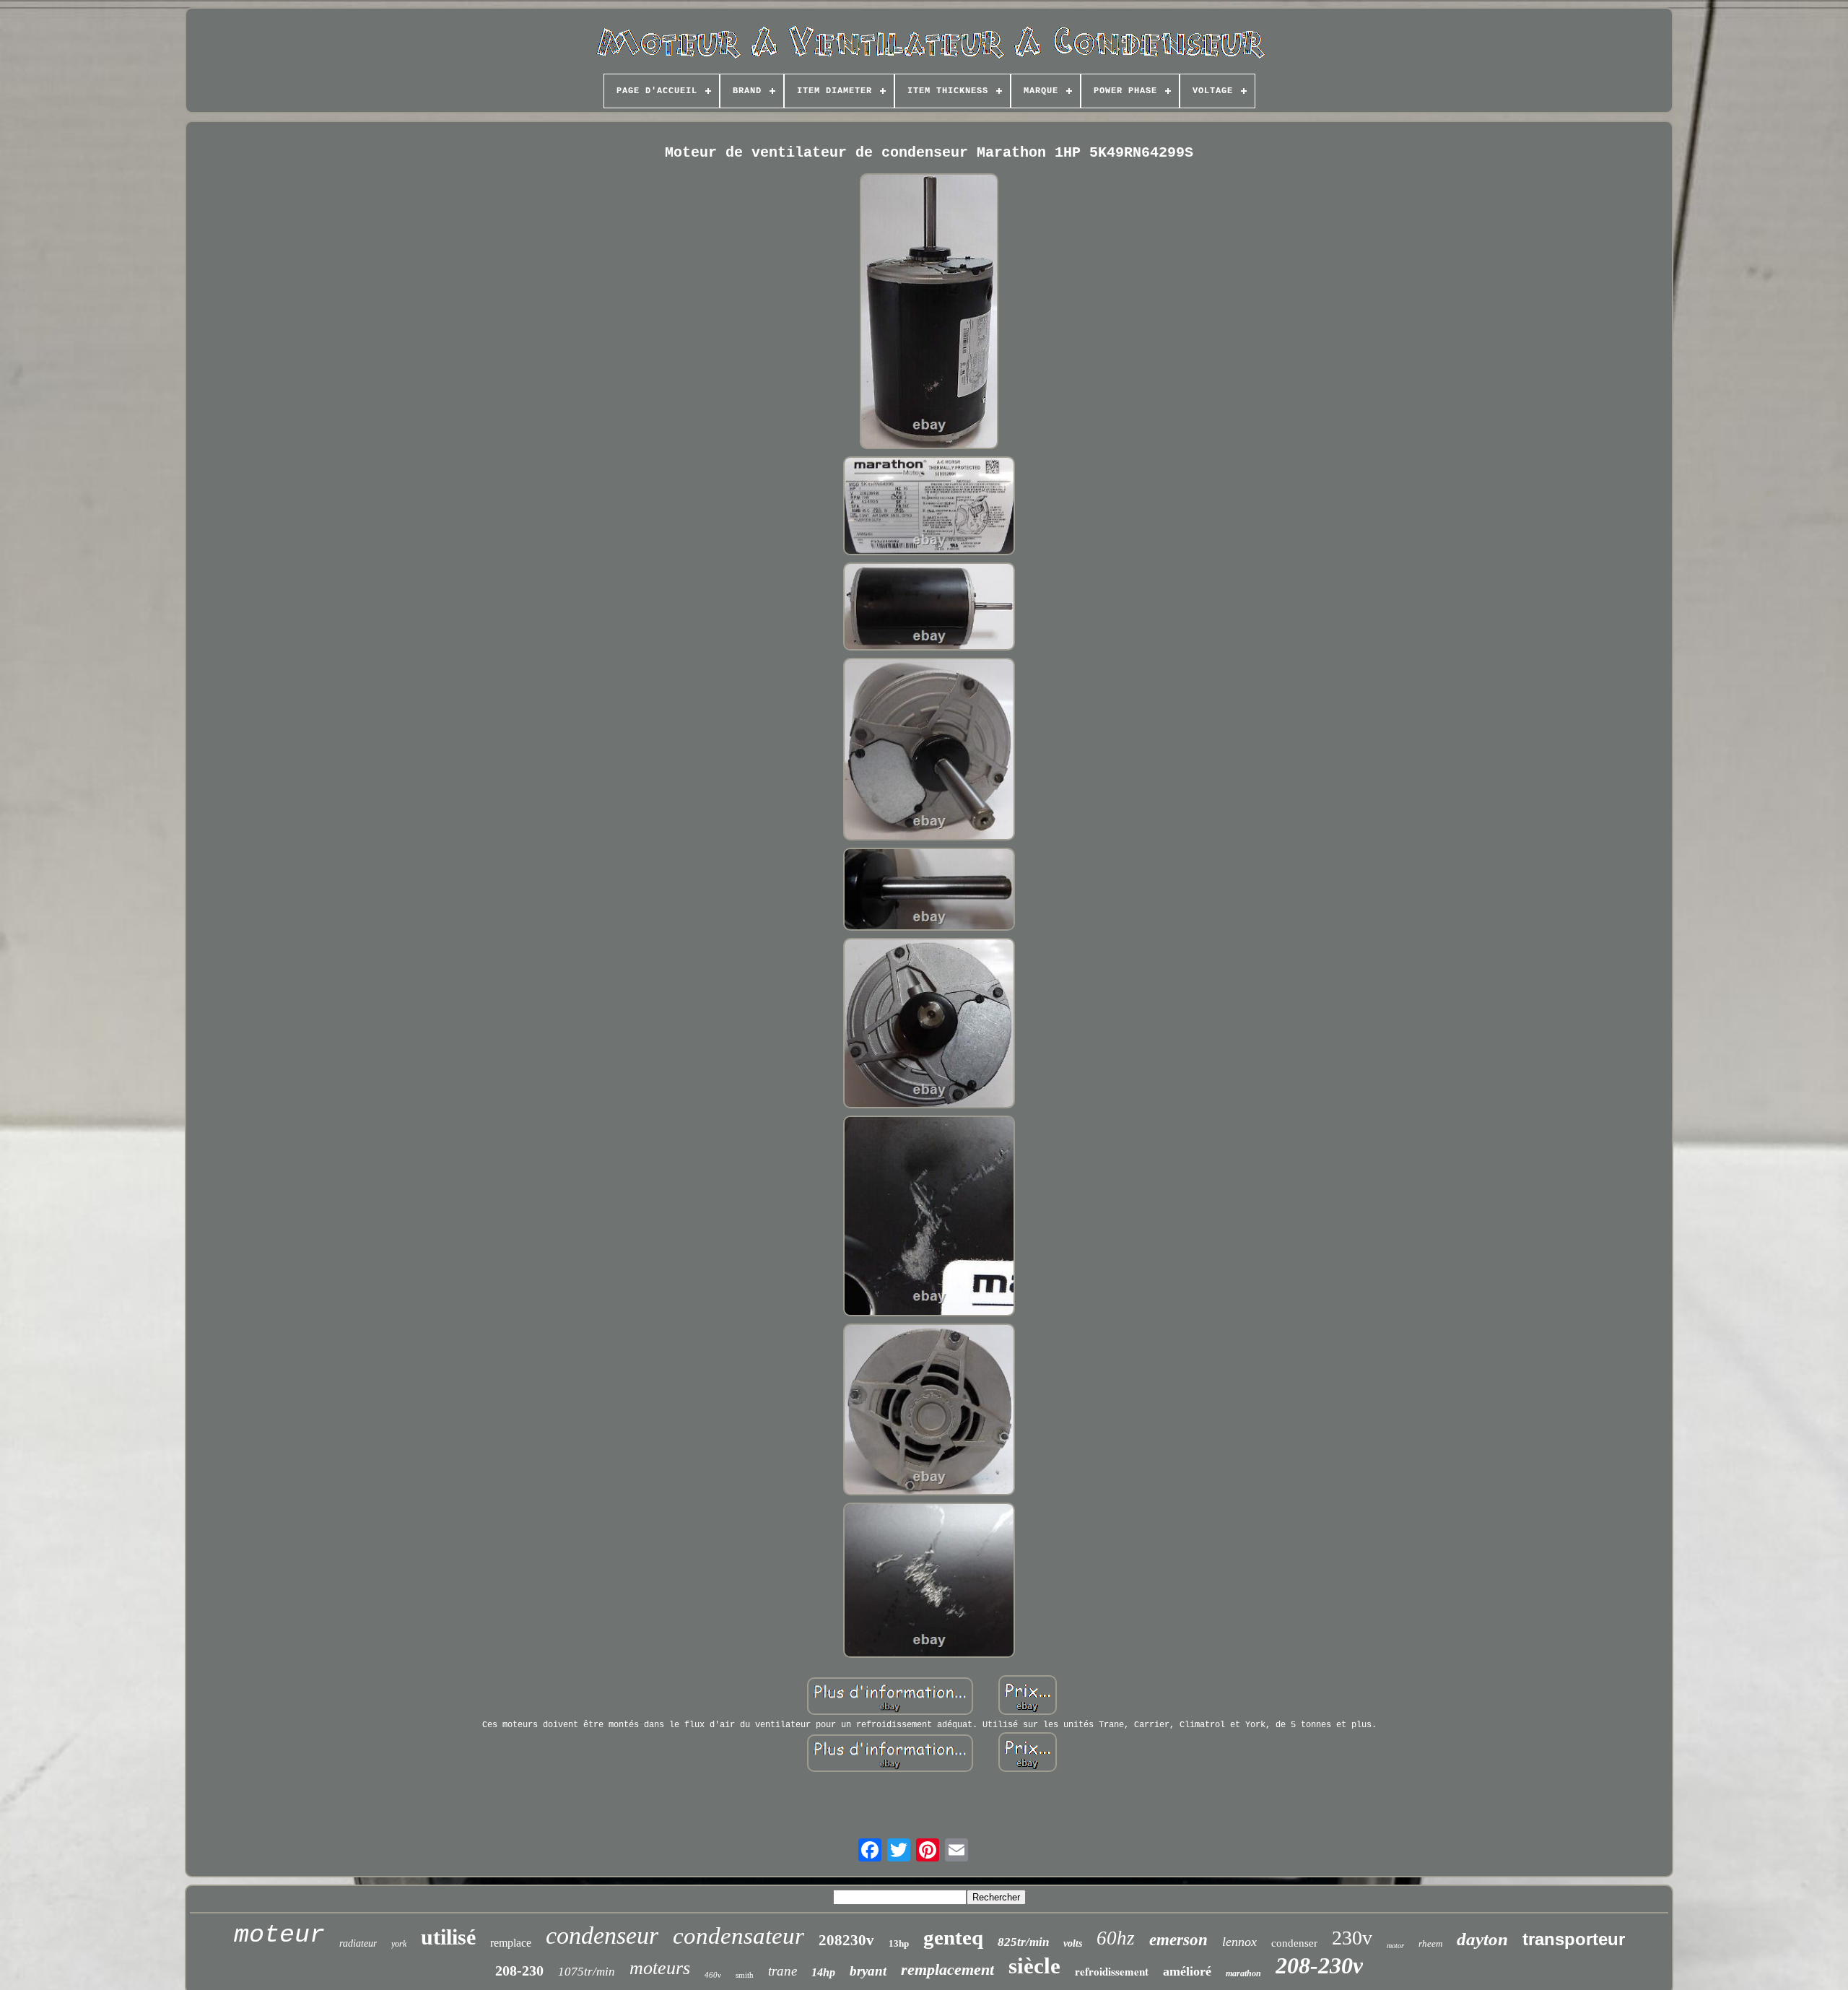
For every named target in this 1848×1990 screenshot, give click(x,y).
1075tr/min (587, 1972)
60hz (1116, 1938)
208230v (846, 1940)
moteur (279, 1935)
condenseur (602, 1935)
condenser (1294, 1943)
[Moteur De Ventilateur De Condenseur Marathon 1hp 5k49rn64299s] (929, 313)
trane (783, 1971)
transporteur (1574, 1939)
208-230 (519, 1971)
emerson (1178, 1940)
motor (1395, 1946)
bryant (868, 1971)
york (399, 1944)
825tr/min (1023, 1942)
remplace (511, 1943)
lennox (1239, 1942)
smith (745, 1975)
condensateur (738, 1936)
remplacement (947, 1969)
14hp (823, 1972)
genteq (953, 1937)
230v (1352, 1938)
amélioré (1187, 1971)
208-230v (1319, 1965)
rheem (1430, 1943)
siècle (1034, 1966)
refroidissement (1112, 1971)
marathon (1243, 1973)
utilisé (448, 1937)
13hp (899, 1943)
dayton (1482, 1939)
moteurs (660, 1968)
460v (713, 1975)
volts (1073, 1943)
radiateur (358, 1943)
